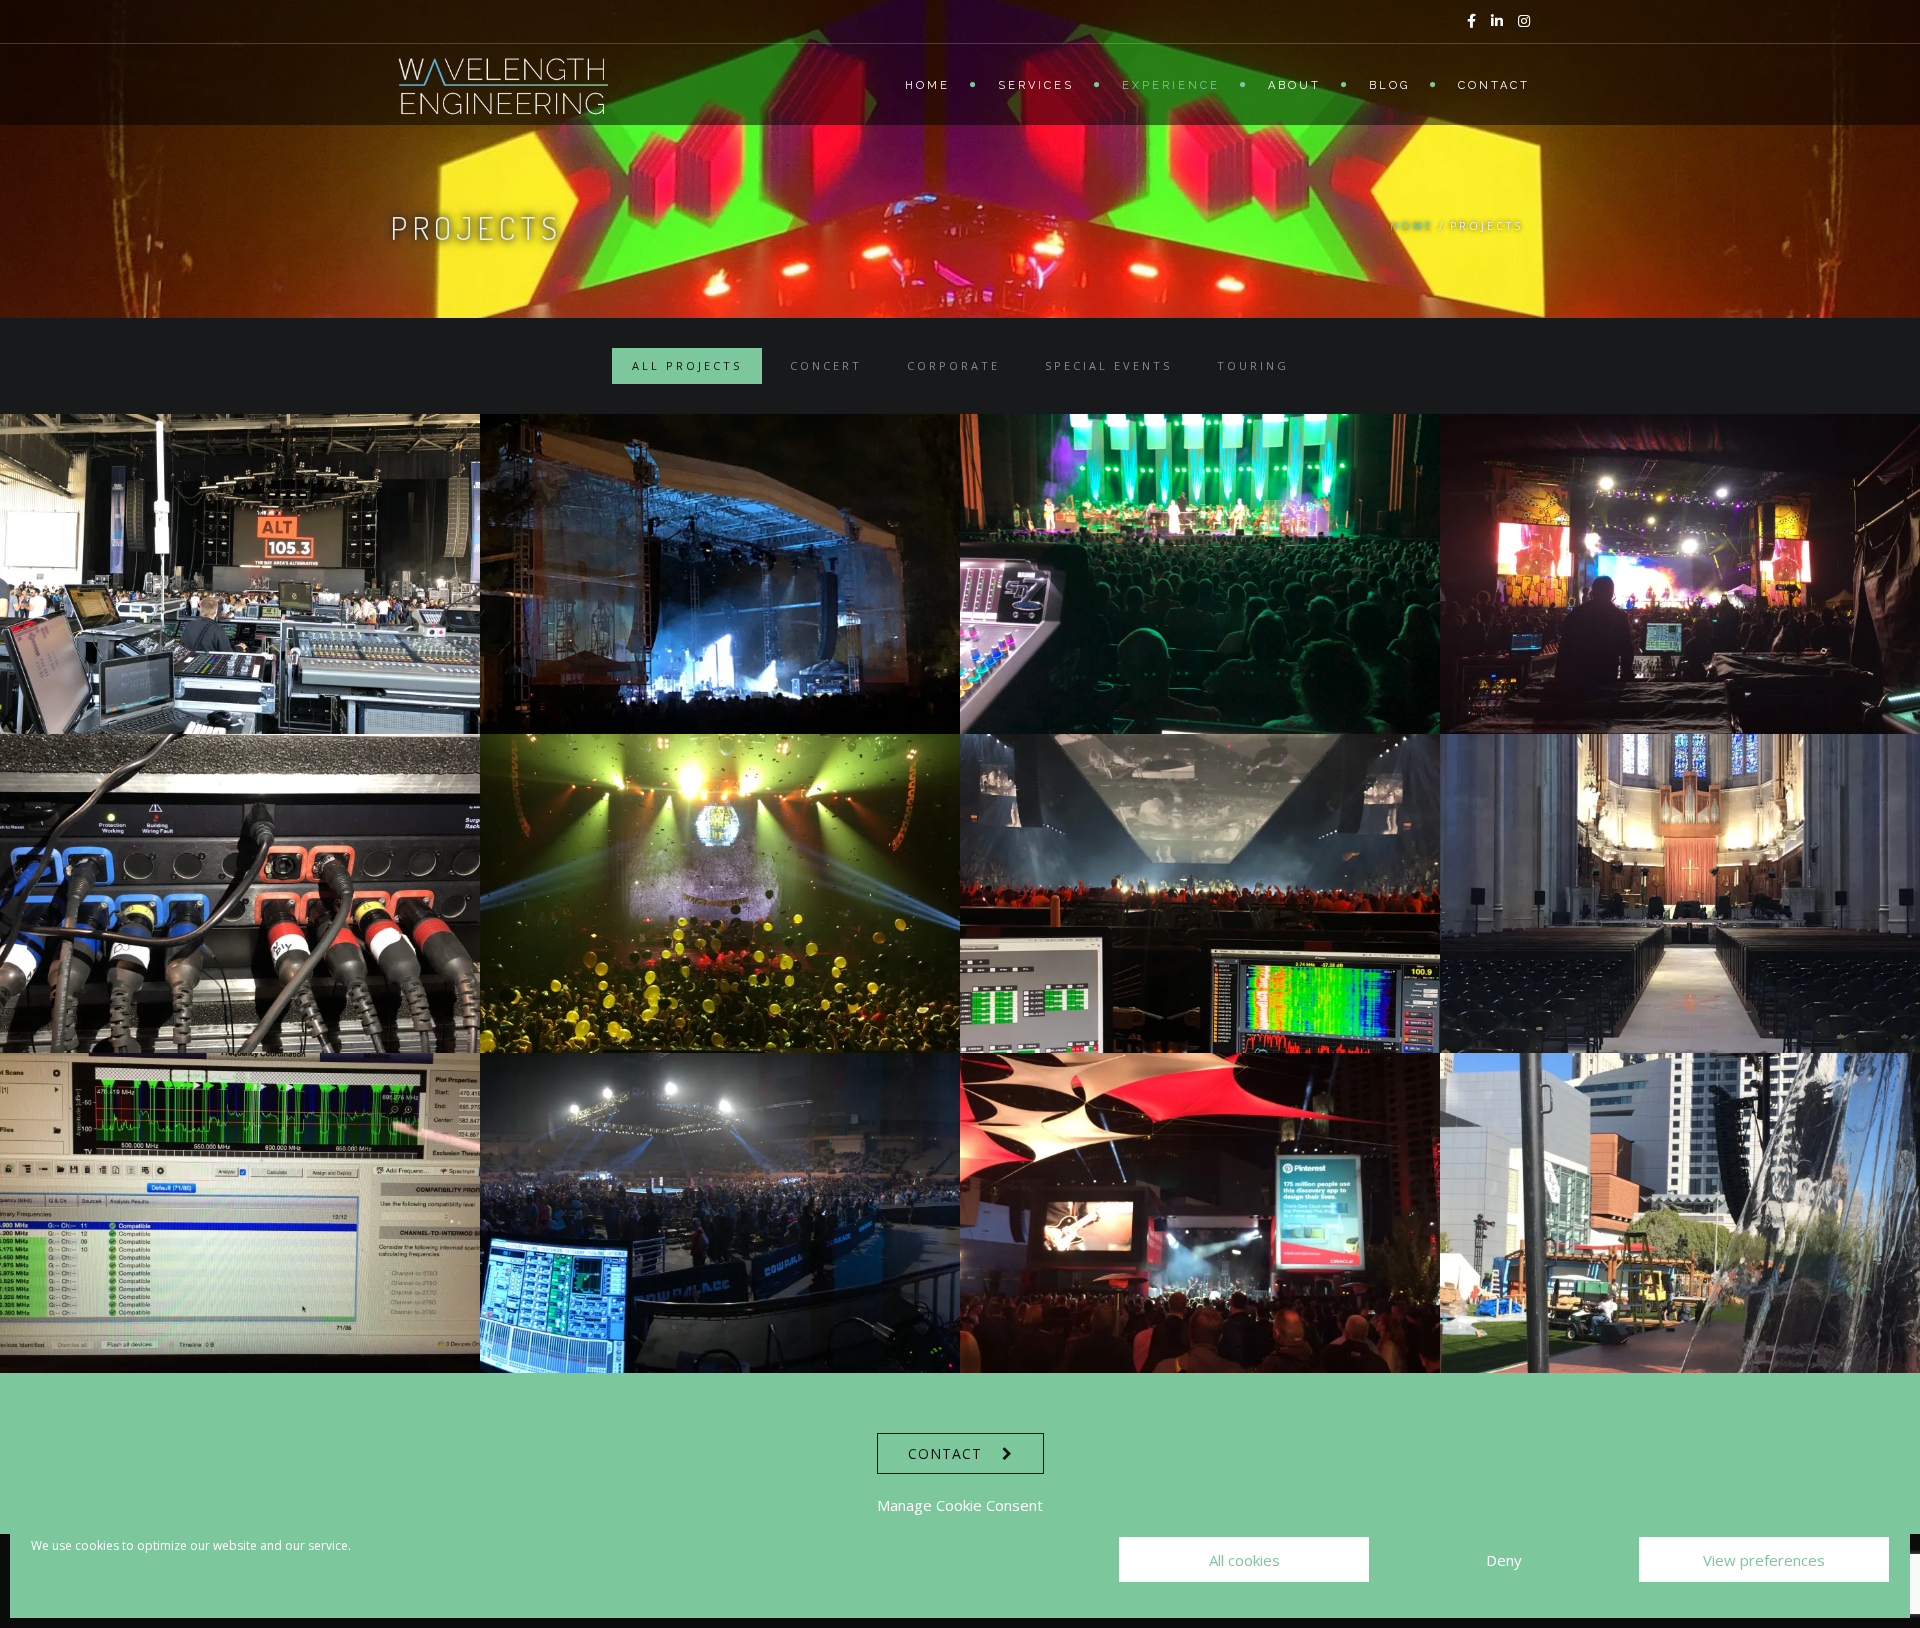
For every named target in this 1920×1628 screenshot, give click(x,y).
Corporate (953, 365)
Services (1036, 85)
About (1294, 85)
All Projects (687, 365)
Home (927, 85)
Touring (1253, 365)
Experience (1171, 85)
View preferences (1764, 1560)
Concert (826, 365)
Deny (1504, 1560)
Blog (1389, 85)
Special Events (1108, 365)
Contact (1494, 85)
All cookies (1244, 1560)
